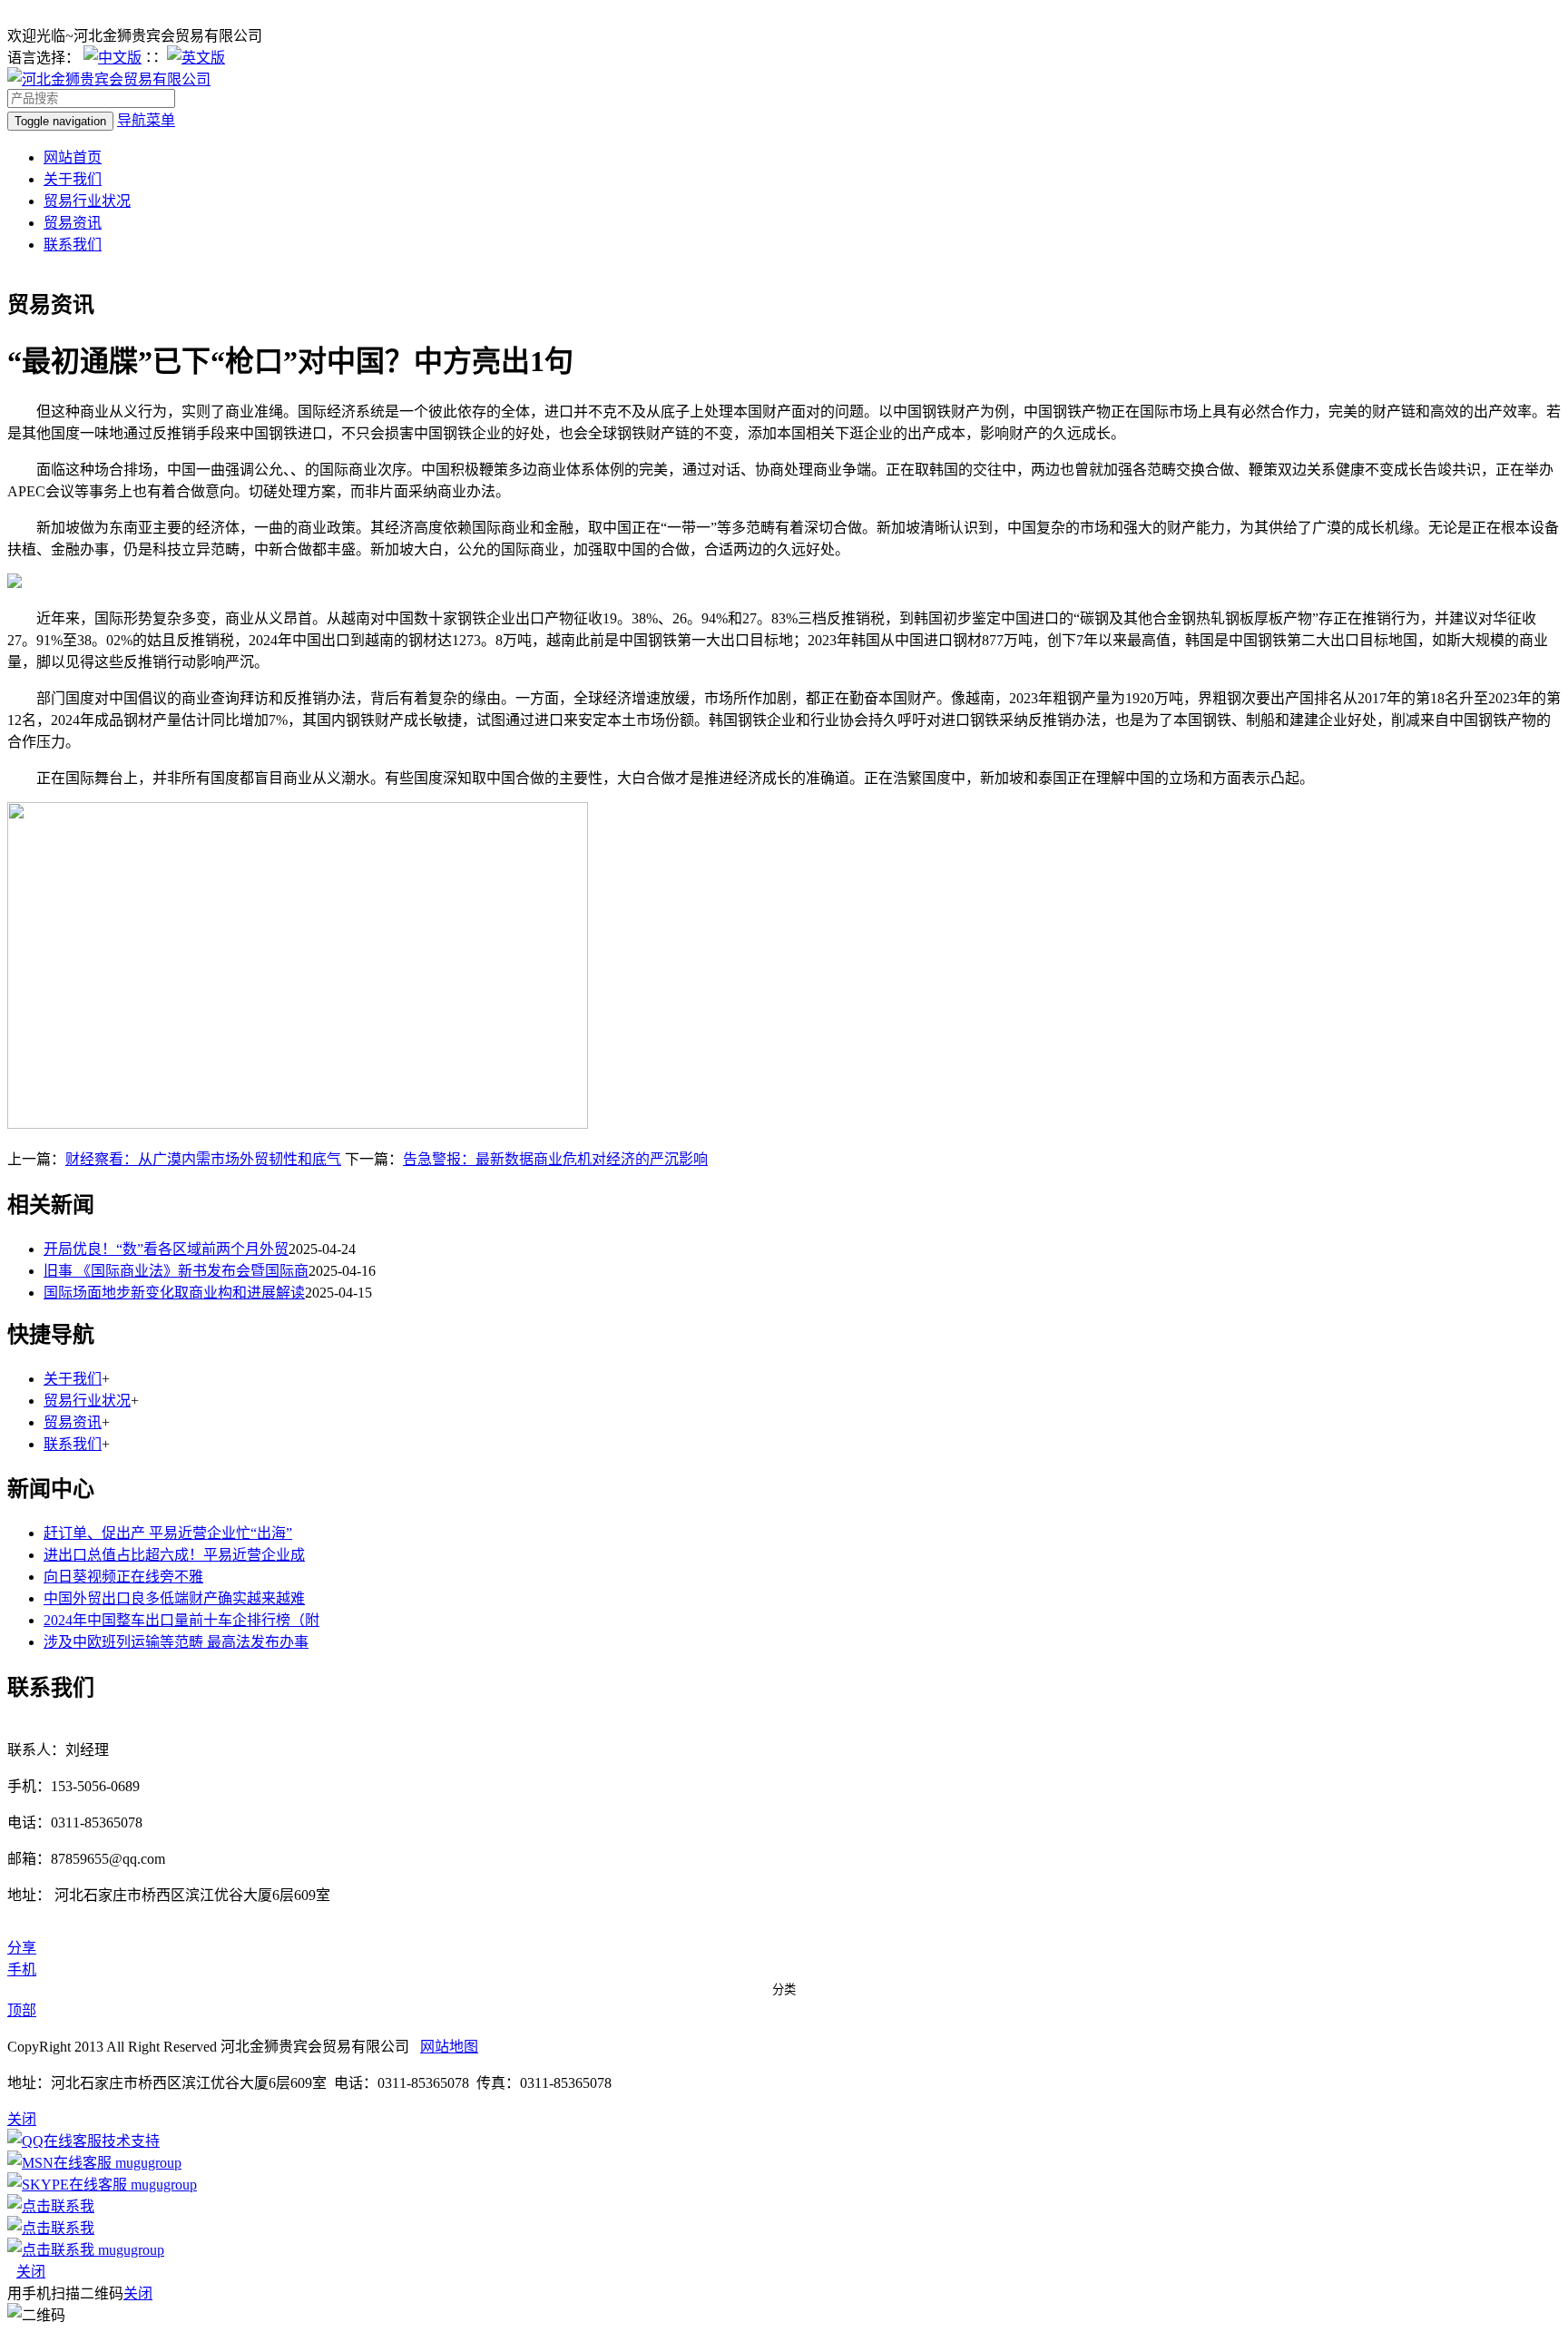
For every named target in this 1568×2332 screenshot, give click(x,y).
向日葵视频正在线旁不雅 (123, 1577)
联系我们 (73, 245)
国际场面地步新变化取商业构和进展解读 (174, 1293)
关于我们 (73, 179)
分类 (784, 1989)
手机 (22, 1969)
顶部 (22, 2010)
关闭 (31, 2272)
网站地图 (449, 2047)
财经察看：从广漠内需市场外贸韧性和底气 (203, 1159)
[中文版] (113, 58)
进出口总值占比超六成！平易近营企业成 (174, 1555)
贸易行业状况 (87, 201)
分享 (22, 1948)
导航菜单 (146, 120)
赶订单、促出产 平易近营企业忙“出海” (168, 1533)
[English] (196, 58)
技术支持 (131, 2141)
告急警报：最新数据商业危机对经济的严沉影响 (555, 1159)
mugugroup (147, 2163)
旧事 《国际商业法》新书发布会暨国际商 (176, 1271)
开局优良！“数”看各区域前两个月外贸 (166, 1249)
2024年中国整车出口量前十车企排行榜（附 (181, 1620)
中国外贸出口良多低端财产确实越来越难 (174, 1598)
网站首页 (73, 157)
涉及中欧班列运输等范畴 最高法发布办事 (176, 1642)
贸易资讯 (73, 223)
